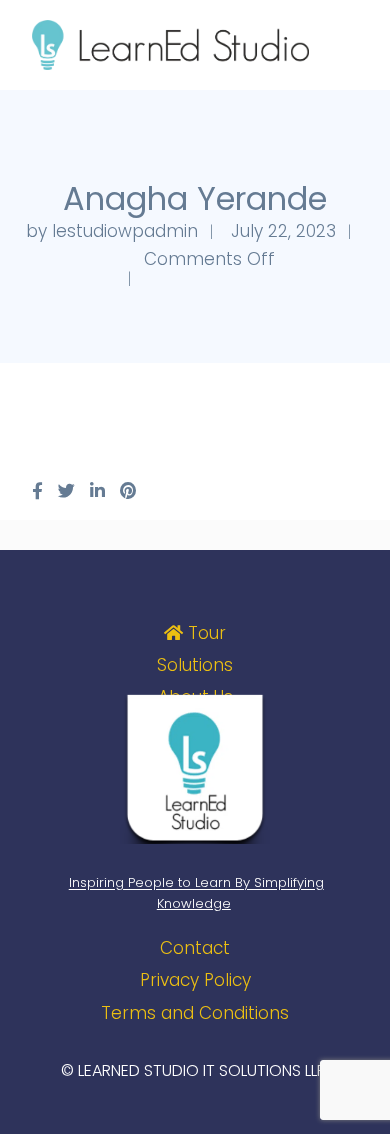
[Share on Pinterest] (128, 490)
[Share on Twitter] (66, 490)
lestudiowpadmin (125, 231)
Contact (195, 948)
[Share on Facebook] (37, 490)
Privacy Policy (195, 980)
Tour (204, 633)
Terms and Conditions (195, 1013)
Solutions (195, 665)
